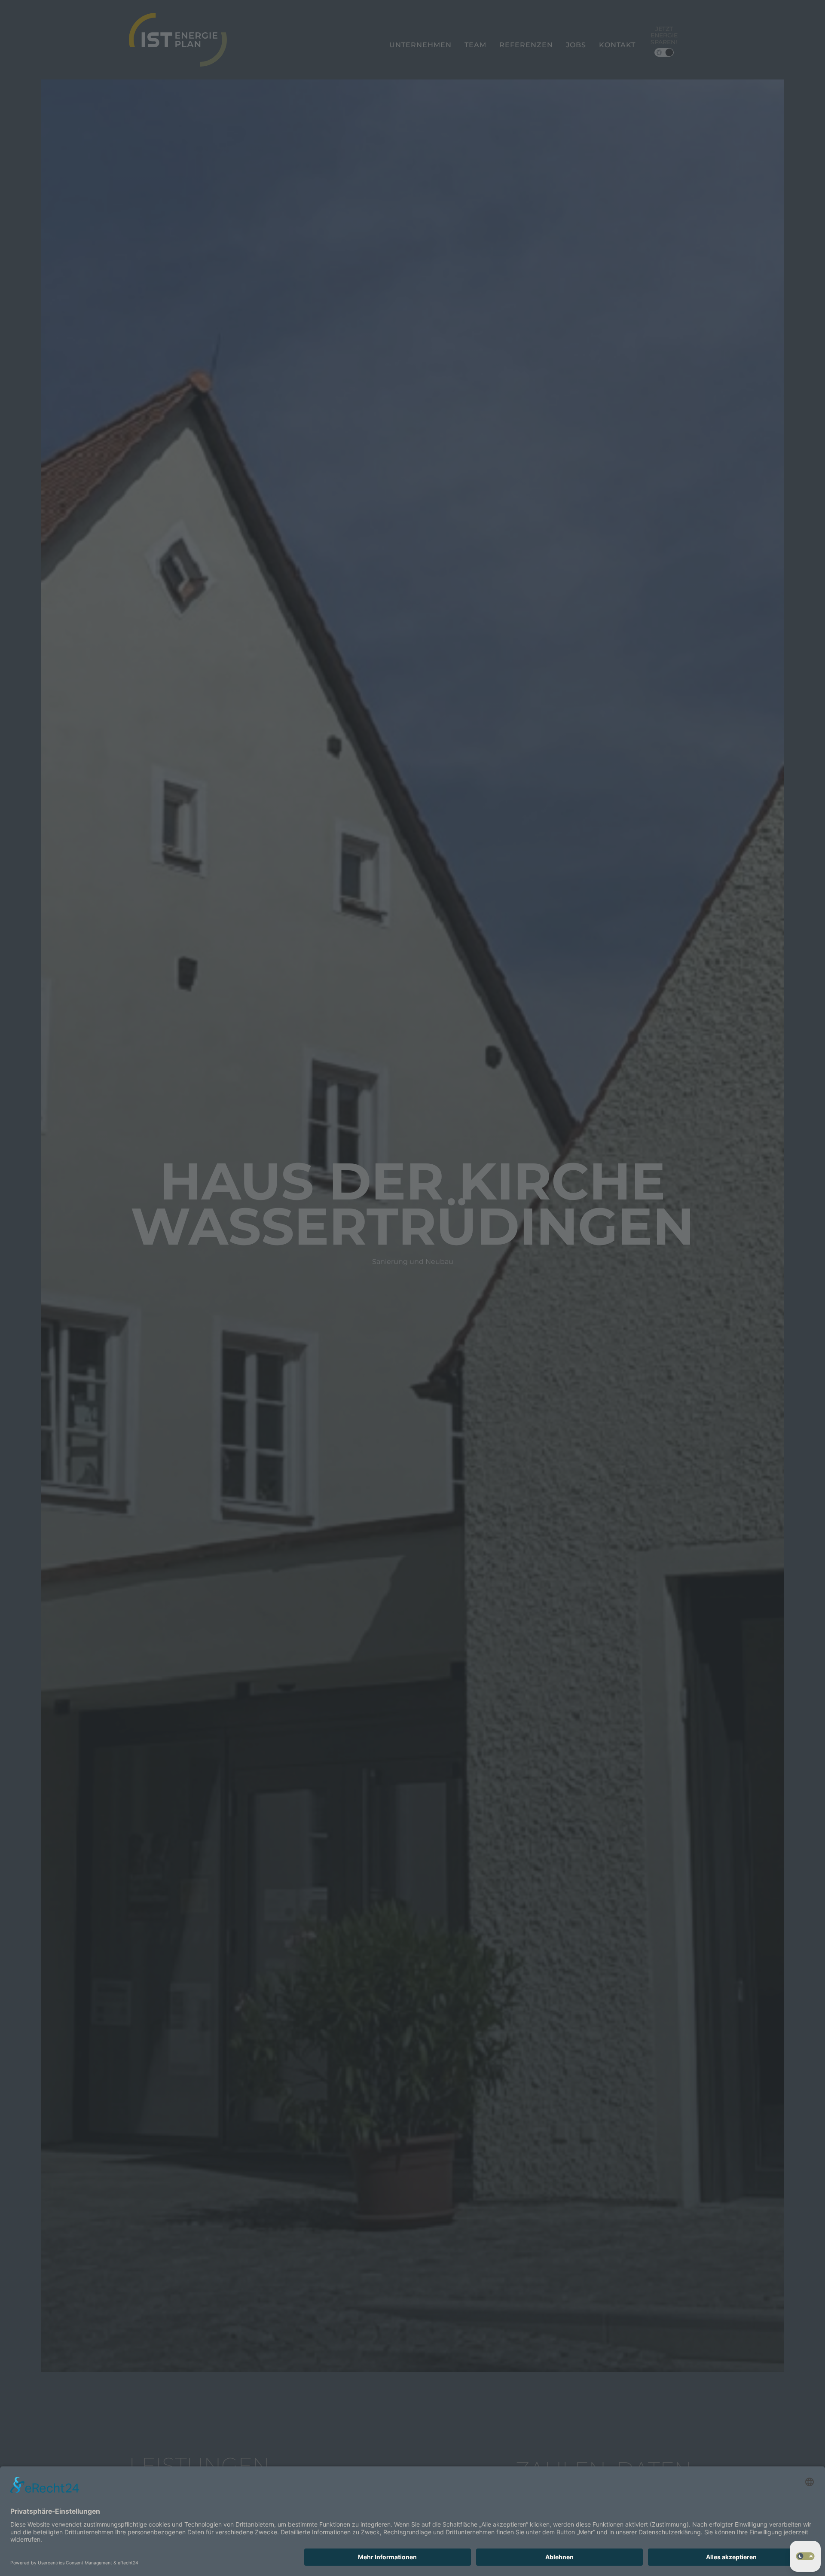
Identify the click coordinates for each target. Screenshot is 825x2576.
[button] (805, 2556)
